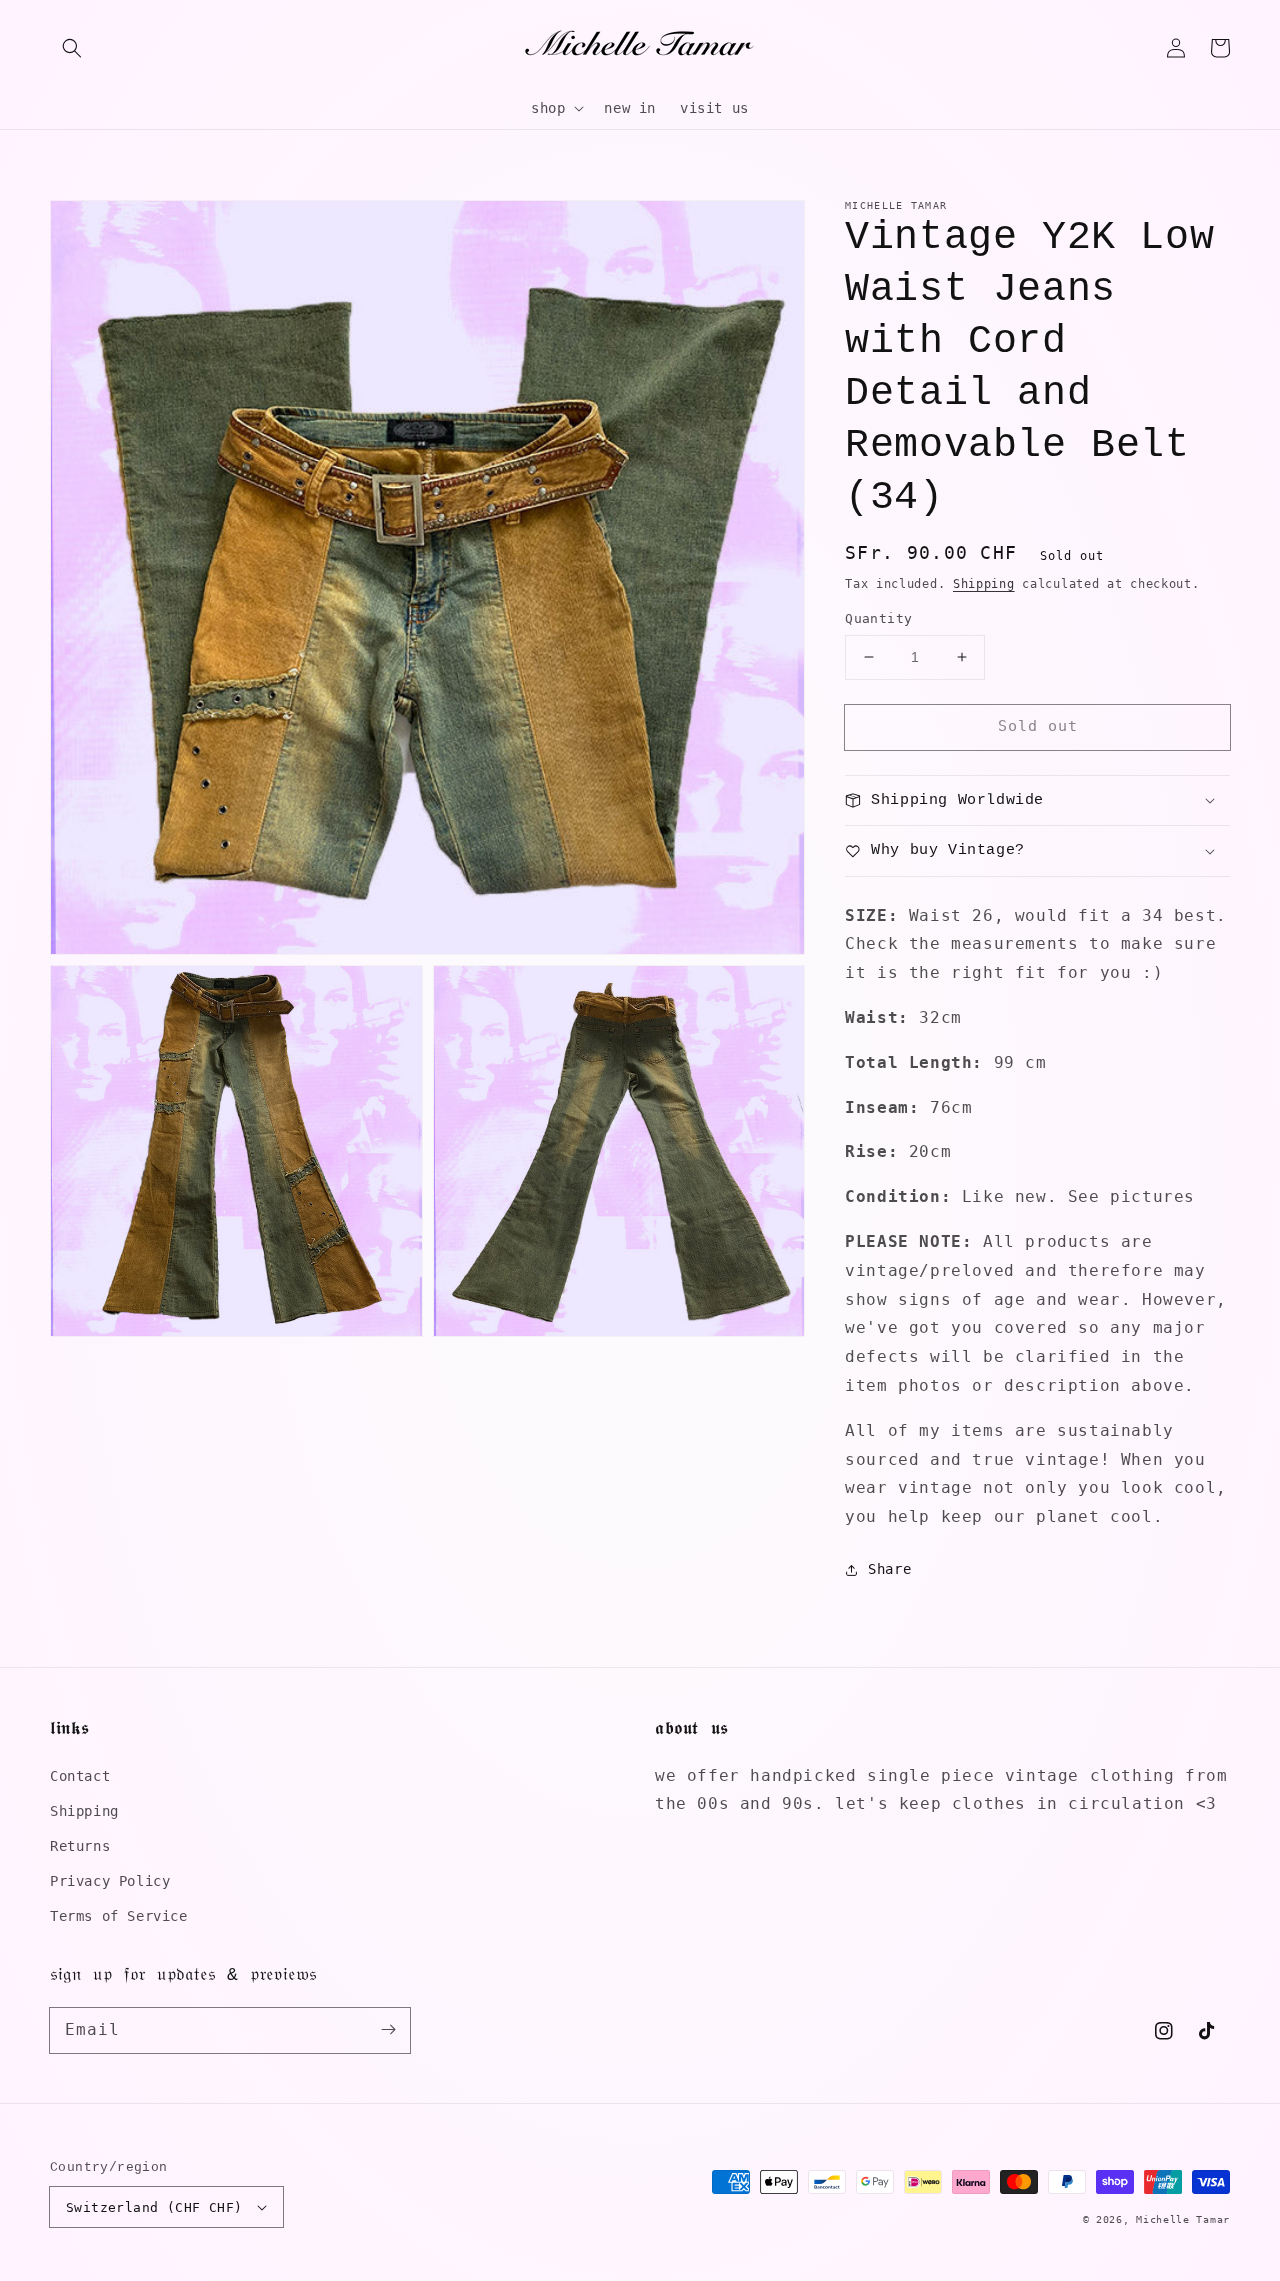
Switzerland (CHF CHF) (154, 2207)
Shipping (984, 584)
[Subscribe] (388, 2030)
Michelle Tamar (1183, 2219)
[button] (72, 48)
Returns (80, 1846)
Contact (80, 1776)
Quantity (878, 618)
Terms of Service (119, 1916)
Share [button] (889, 1569)
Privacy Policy (110, 1881)
